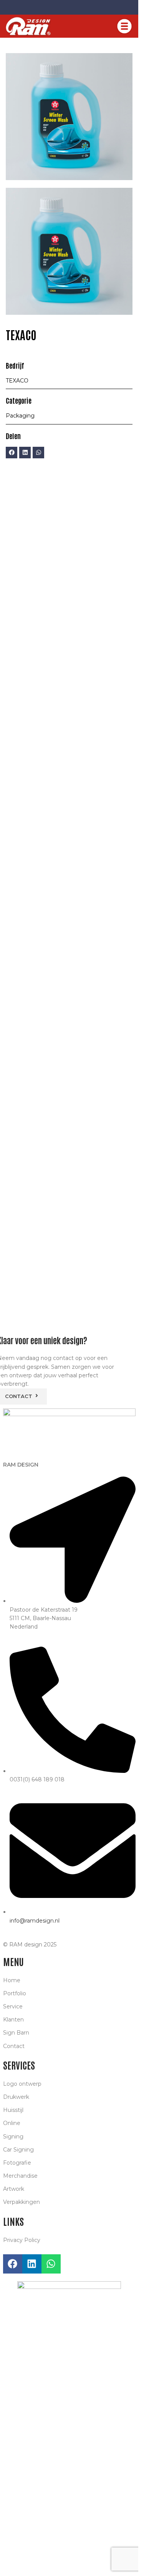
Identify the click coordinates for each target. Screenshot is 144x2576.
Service (13, 2006)
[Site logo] (28, 26)
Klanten (13, 2020)
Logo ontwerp (22, 2084)
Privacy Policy (22, 2240)
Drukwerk (16, 2097)
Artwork (14, 2189)
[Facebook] (12, 453)
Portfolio (15, 1993)
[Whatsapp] (38, 453)
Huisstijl (13, 2110)
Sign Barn (16, 2033)
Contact (14, 2046)
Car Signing (18, 2150)
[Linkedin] (25, 453)
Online (12, 2123)
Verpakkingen (22, 2202)
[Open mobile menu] (124, 26)
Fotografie (17, 2163)
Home (12, 1980)
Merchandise (20, 2176)
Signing (13, 2137)
